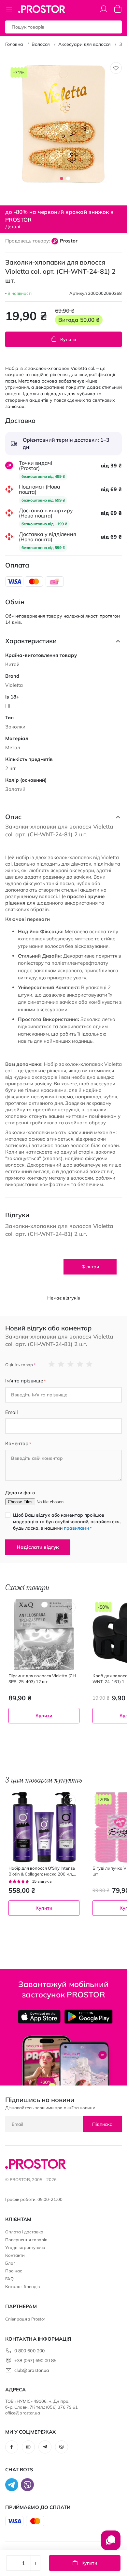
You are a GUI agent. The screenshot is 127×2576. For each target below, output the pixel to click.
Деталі (13, 227)
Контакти (15, 2255)
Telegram (45, 2447)
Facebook (12, 2447)
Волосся (41, 44)
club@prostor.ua (32, 2370)
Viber (62, 2447)
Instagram (28, 2447)
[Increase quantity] (35, 2563)
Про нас (14, 2271)
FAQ (9, 2279)
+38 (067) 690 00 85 (35, 2360)
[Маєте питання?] (111, 2543)
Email (12, 1412)
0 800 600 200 (29, 2351)
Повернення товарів (26, 2240)
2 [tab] (68, 178)
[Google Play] (88, 2017)
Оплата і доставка (24, 2232)
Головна (14, 44)
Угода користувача (25, 2247)
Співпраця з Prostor (25, 2319)
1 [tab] (62, 178)
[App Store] (39, 2017)
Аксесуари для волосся (85, 44)
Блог (10, 2263)
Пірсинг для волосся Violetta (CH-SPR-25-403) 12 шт (43, 1679)
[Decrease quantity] (11, 2563)
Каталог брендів (22, 2286)
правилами (76, 1528)
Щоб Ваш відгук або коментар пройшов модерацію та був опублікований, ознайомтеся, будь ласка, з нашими (67, 1522)
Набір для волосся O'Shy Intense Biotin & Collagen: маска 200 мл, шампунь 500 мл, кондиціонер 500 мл (42, 1871)
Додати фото (20, 1493)
